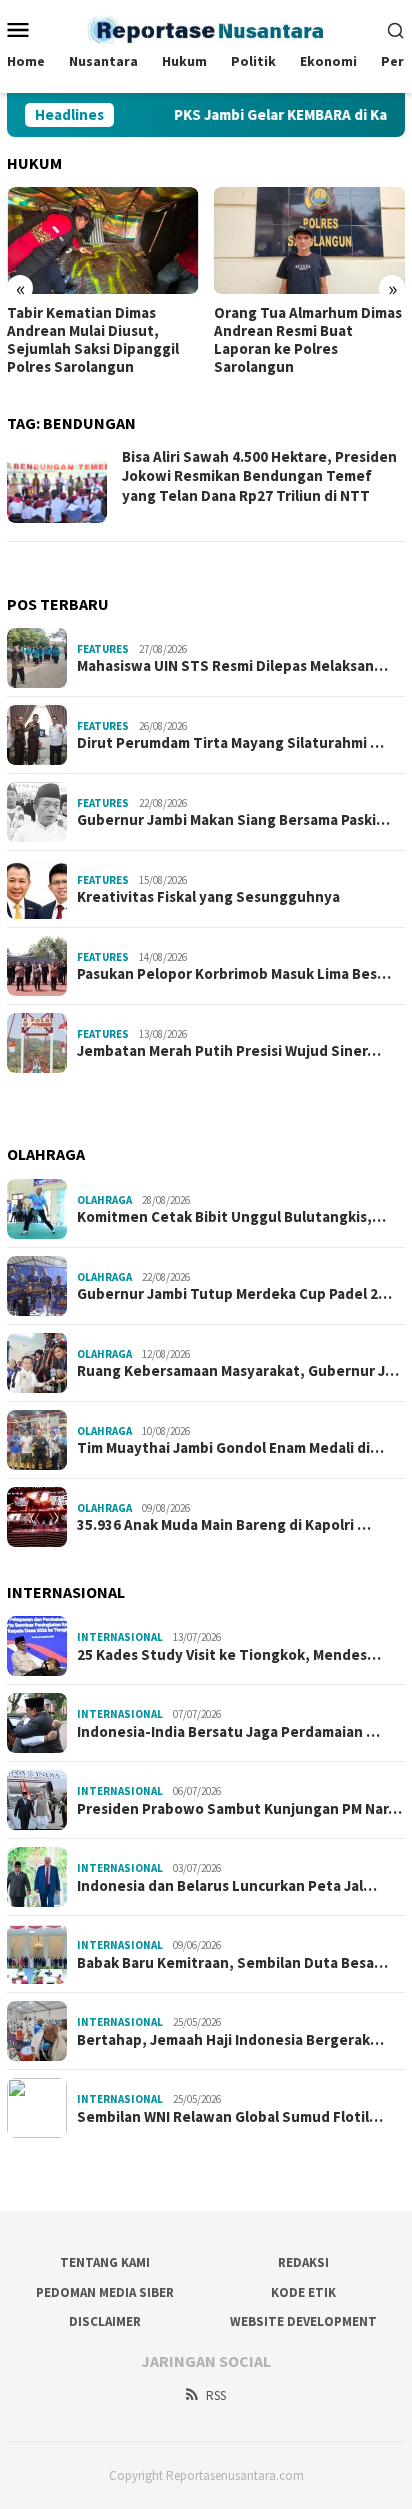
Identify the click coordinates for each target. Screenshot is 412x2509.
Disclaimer (105, 2321)
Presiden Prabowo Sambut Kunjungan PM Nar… (239, 1809)
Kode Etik (303, 2292)
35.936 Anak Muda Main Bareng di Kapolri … (224, 1525)
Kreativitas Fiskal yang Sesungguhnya (208, 897)
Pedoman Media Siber (105, 2292)
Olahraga (104, 1200)
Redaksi (303, 2262)
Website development (303, 2321)
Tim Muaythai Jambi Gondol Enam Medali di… (230, 1448)
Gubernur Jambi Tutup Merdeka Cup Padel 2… (234, 1294)
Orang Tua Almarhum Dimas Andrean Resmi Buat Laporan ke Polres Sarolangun (308, 340)
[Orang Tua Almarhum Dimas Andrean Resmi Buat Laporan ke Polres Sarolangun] (310, 240)
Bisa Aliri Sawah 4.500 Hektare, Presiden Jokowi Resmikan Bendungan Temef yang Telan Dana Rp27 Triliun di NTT (259, 476)
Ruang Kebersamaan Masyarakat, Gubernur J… (238, 1371)
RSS (216, 2395)
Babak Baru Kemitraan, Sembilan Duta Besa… (232, 1963)
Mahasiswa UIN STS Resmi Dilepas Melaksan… (232, 666)
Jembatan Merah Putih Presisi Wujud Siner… (229, 1051)
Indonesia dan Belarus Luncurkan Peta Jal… (227, 1886)
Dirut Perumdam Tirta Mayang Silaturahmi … (230, 743)
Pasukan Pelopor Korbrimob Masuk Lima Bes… (234, 974)
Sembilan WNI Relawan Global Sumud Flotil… (230, 2117)
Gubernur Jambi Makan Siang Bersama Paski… (233, 820)
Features (103, 649)
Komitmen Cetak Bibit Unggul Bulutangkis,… (231, 1217)
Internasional (120, 1637)
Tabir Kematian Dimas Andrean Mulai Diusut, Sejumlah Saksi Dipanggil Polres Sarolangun (93, 340)
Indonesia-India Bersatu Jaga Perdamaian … (228, 1732)
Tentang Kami (105, 2262)
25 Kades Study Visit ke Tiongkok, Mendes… (229, 1655)
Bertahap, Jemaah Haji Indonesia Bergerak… (230, 2040)
